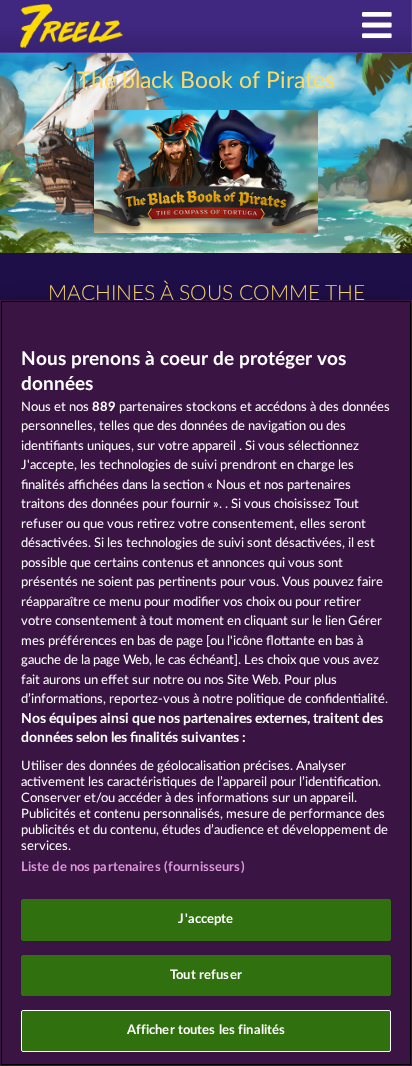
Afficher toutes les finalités (206, 1030)
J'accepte (205, 919)
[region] (206, 683)
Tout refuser (206, 975)
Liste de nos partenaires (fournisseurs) (133, 867)
